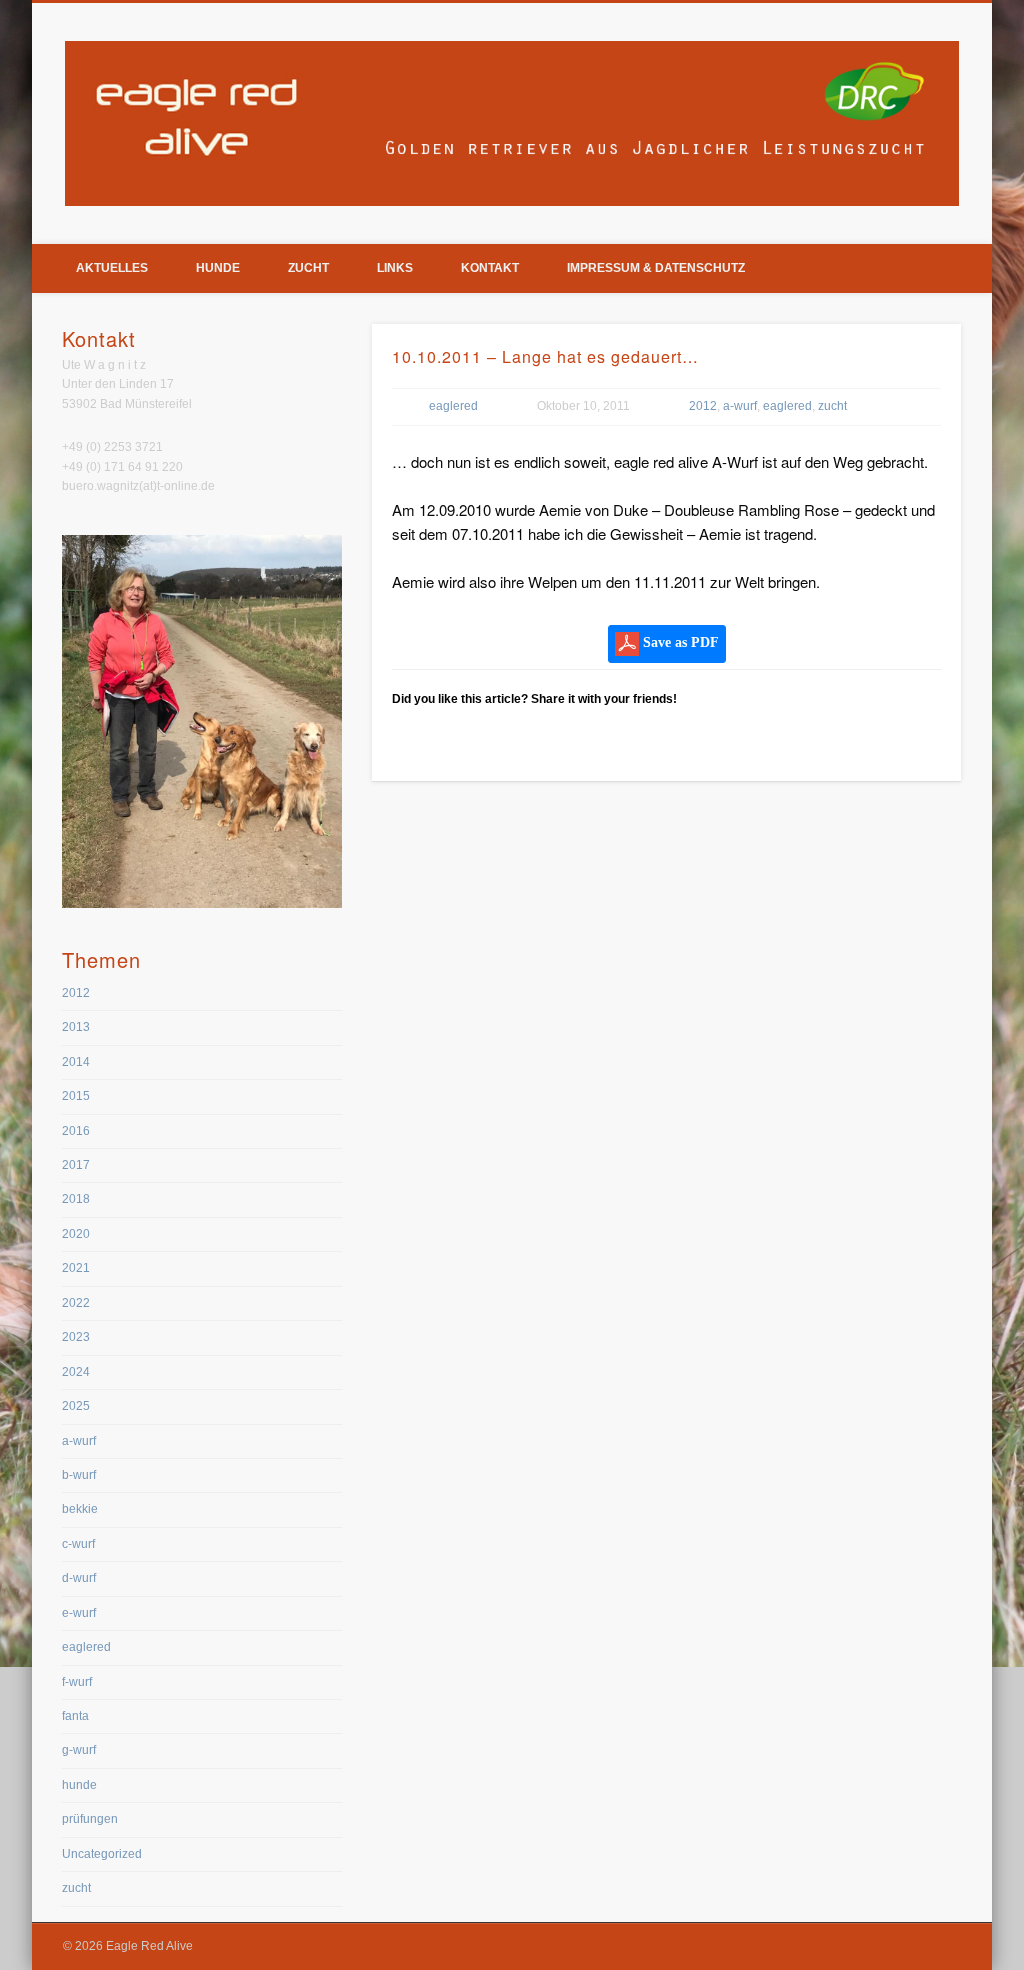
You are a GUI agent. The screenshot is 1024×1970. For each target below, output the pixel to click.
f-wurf (77, 1682)
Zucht (308, 268)
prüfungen (90, 1819)
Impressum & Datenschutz (656, 268)
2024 (76, 1372)
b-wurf (79, 1475)
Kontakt (490, 268)
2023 (76, 1337)
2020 (76, 1234)
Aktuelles (112, 268)
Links (395, 268)
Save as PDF (679, 642)
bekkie (80, 1509)
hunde (79, 1785)
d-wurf (79, 1578)
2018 (76, 1199)
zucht (832, 406)
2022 (76, 1303)
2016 (76, 1131)
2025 (76, 1406)
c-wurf (78, 1544)
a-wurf (740, 406)
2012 (703, 406)
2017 (76, 1165)
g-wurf (79, 1750)
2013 (76, 1027)
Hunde (218, 268)
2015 (76, 1096)
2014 (76, 1062)
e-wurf (79, 1613)
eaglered (453, 406)
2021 (76, 1268)
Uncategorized (102, 1854)
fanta (75, 1716)
